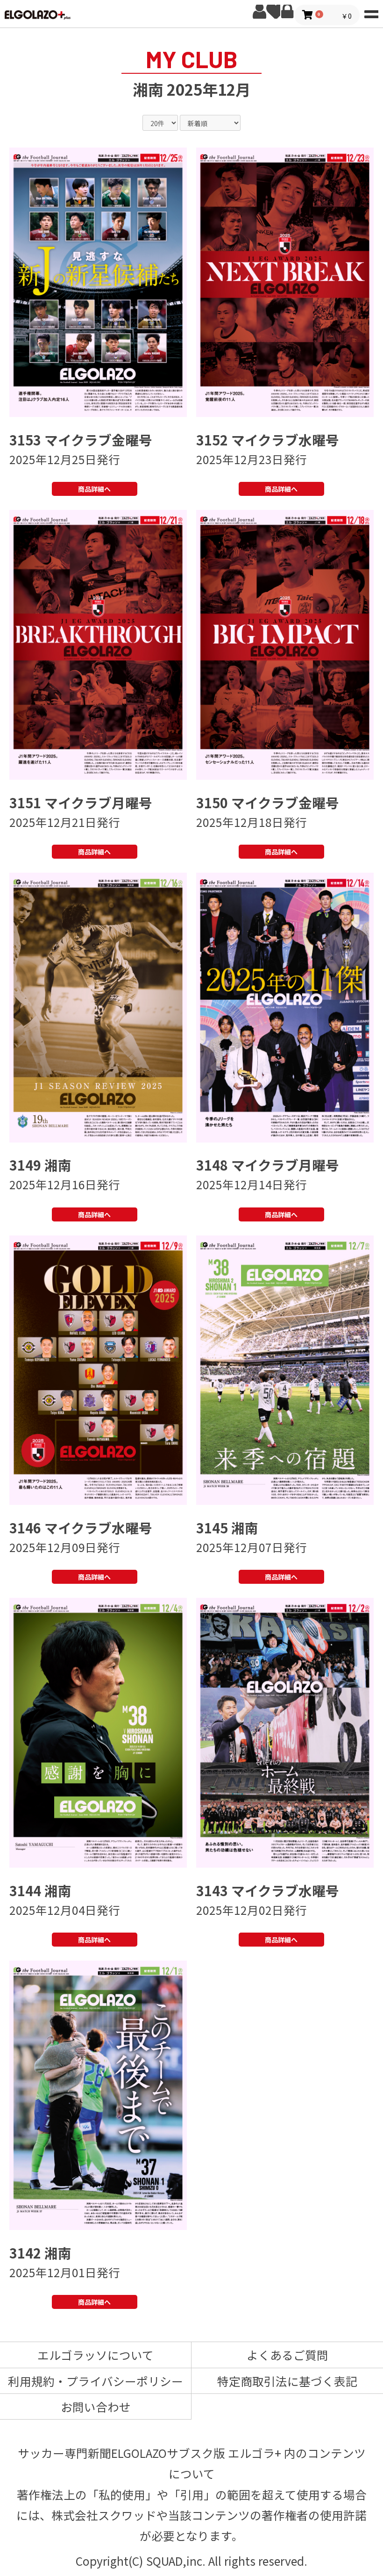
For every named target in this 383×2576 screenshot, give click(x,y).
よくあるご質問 (287, 2355)
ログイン (287, 12)
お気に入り (273, 12)
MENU (371, 12)
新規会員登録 (259, 12)
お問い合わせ (96, 2407)
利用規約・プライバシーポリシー (96, 2381)
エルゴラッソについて (96, 2355)
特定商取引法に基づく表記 (287, 2381)
